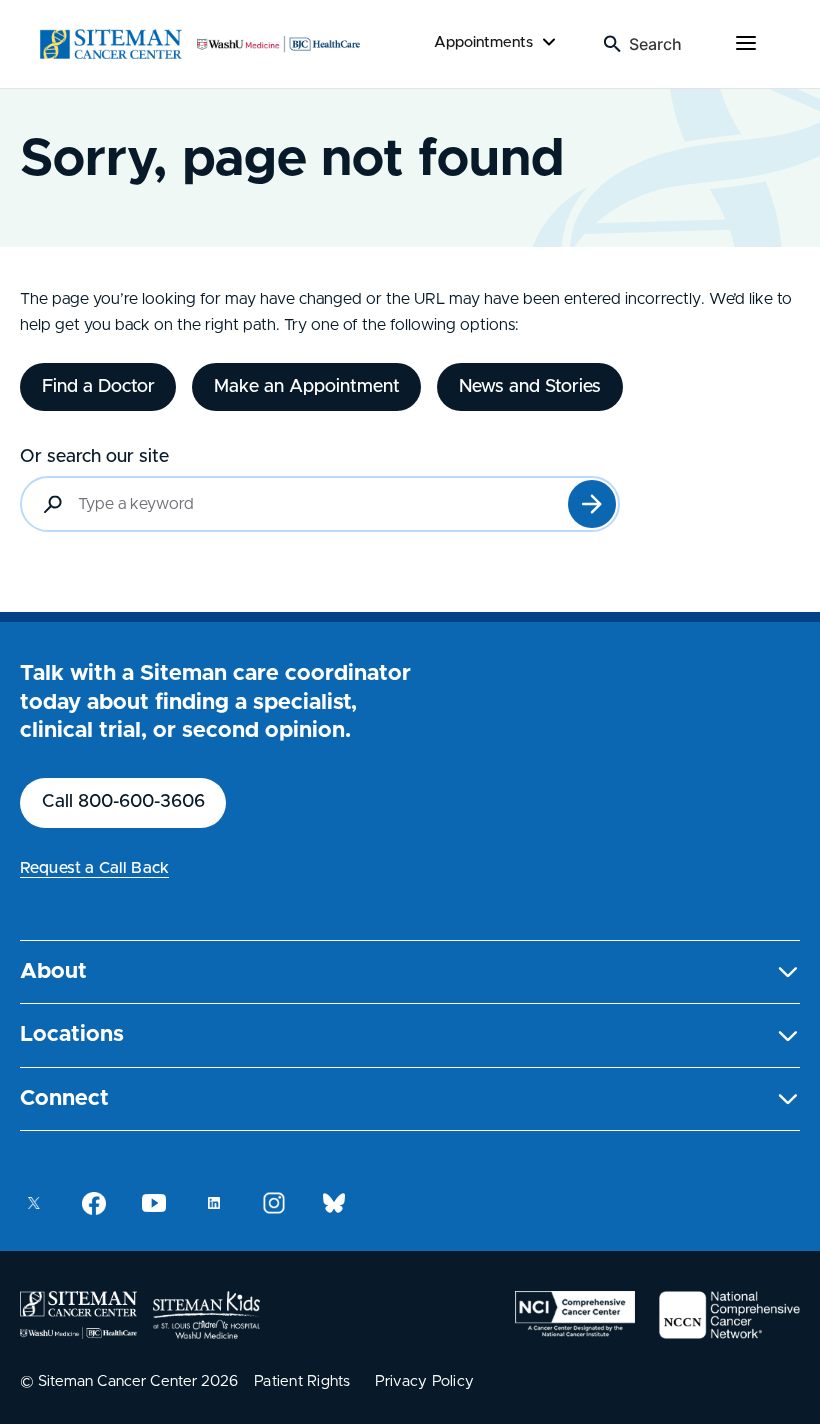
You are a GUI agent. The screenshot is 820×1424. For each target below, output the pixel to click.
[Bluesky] (334, 1203)
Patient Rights (302, 1381)
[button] (410, 972)
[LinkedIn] (214, 1203)
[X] (34, 1203)
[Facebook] (94, 1203)
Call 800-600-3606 (123, 802)
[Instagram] (274, 1203)
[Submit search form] (592, 504)
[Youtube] (154, 1203)
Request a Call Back (94, 868)
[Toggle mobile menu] (746, 44)
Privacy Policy (425, 1381)
